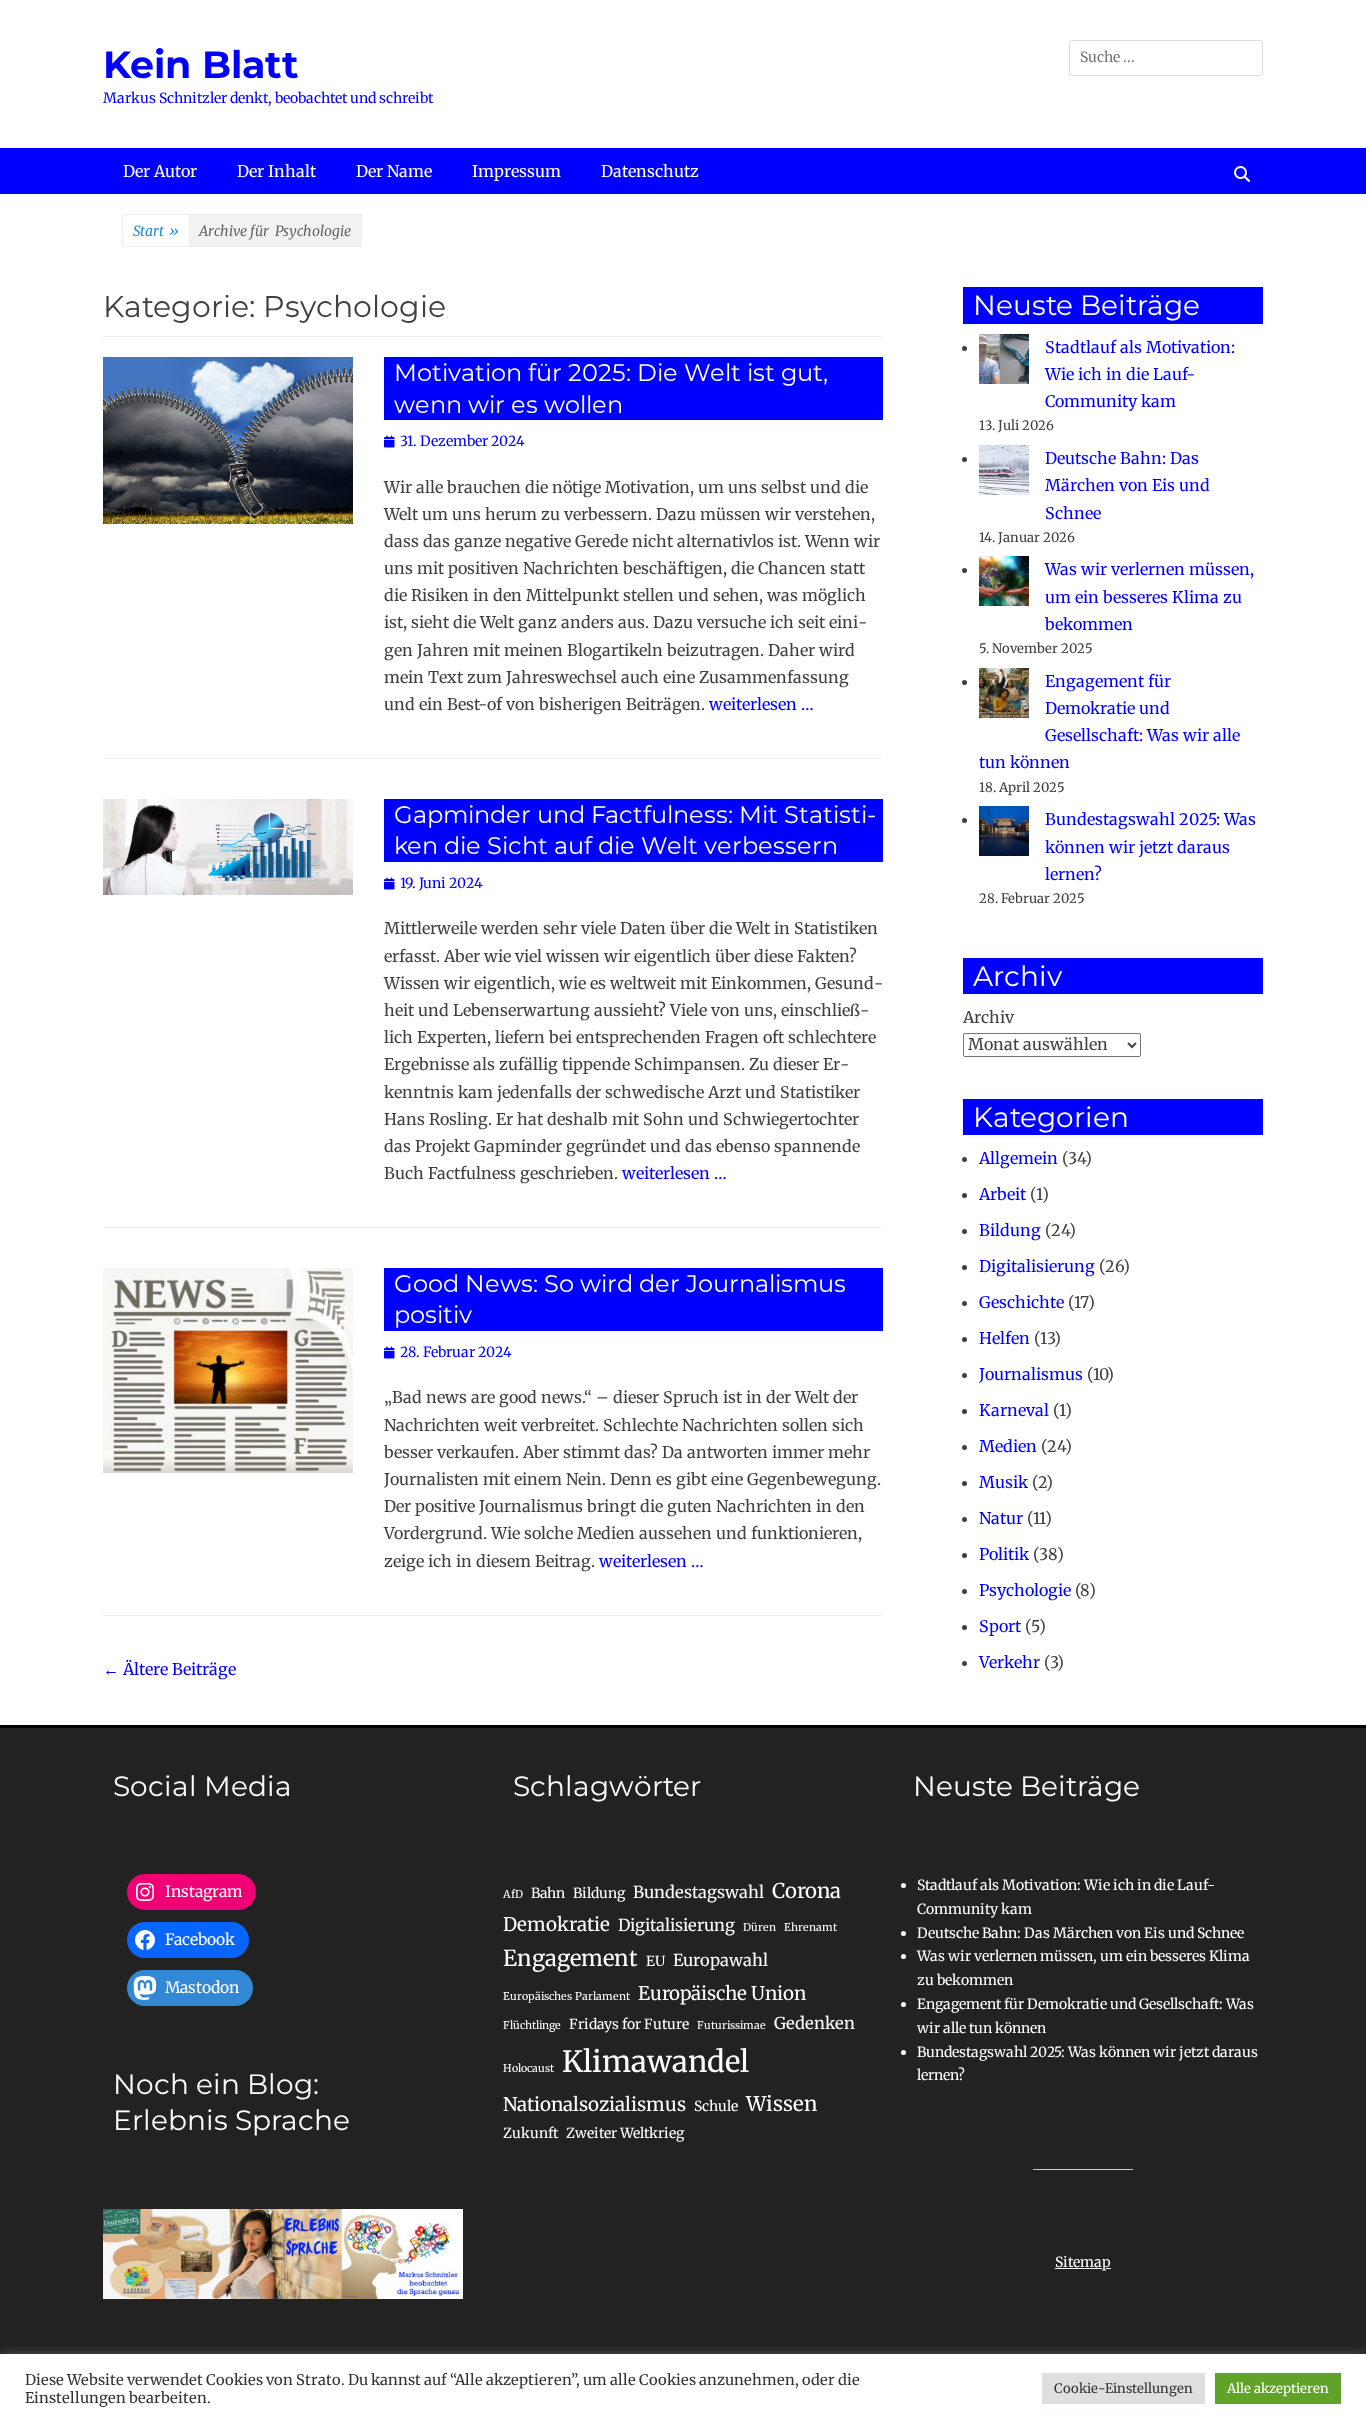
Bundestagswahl (698, 1892)
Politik (1004, 1554)
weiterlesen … (761, 704)
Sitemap (1083, 2262)
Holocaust (528, 2068)
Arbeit (1002, 1194)
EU (655, 1961)
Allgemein (1018, 1158)
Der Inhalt (276, 171)
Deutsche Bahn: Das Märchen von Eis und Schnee (1127, 485)
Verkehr (1009, 1662)
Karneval (1014, 1410)
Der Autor (160, 171)
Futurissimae (731, 2025)
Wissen (781, 2104)
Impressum (516, 171)
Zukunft (530, 2133)
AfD (513, 1894)
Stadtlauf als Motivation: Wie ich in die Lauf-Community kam (1140, 374)
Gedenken (814, 2023)
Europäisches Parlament (566, 1996)
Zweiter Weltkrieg (625, 2133)
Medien (1008, 1446)
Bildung (1010, 1230)
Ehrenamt (810, 1927)
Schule (716, 2106)
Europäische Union (722, 1993)
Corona (806, 1891)
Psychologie (1025, 1590)
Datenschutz (650, 171)
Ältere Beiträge (169, 1669)
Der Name (394, 171)
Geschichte (1021, 1302)
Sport (1000, 1626)
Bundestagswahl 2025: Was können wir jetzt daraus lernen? (1150, 846)
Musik (1003, 1482)
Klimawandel (655, 2061)
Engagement (570, 1958)
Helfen (1004, 1338)
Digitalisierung (1037, 1266)
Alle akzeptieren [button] (1278, 2388)
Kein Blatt (201, 64)
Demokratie (556, 1924)
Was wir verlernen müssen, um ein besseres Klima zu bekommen (1149, 596)
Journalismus (1031, 1374)
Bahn (548, 1893)
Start (156, 231)
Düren (759, 1927)
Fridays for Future (629, 2024)
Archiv (988, 1017)
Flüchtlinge (532, 2025)
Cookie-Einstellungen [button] (1123, 2388)
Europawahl (720, 1960)
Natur (1001, 1518)
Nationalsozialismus (594, 2104)
